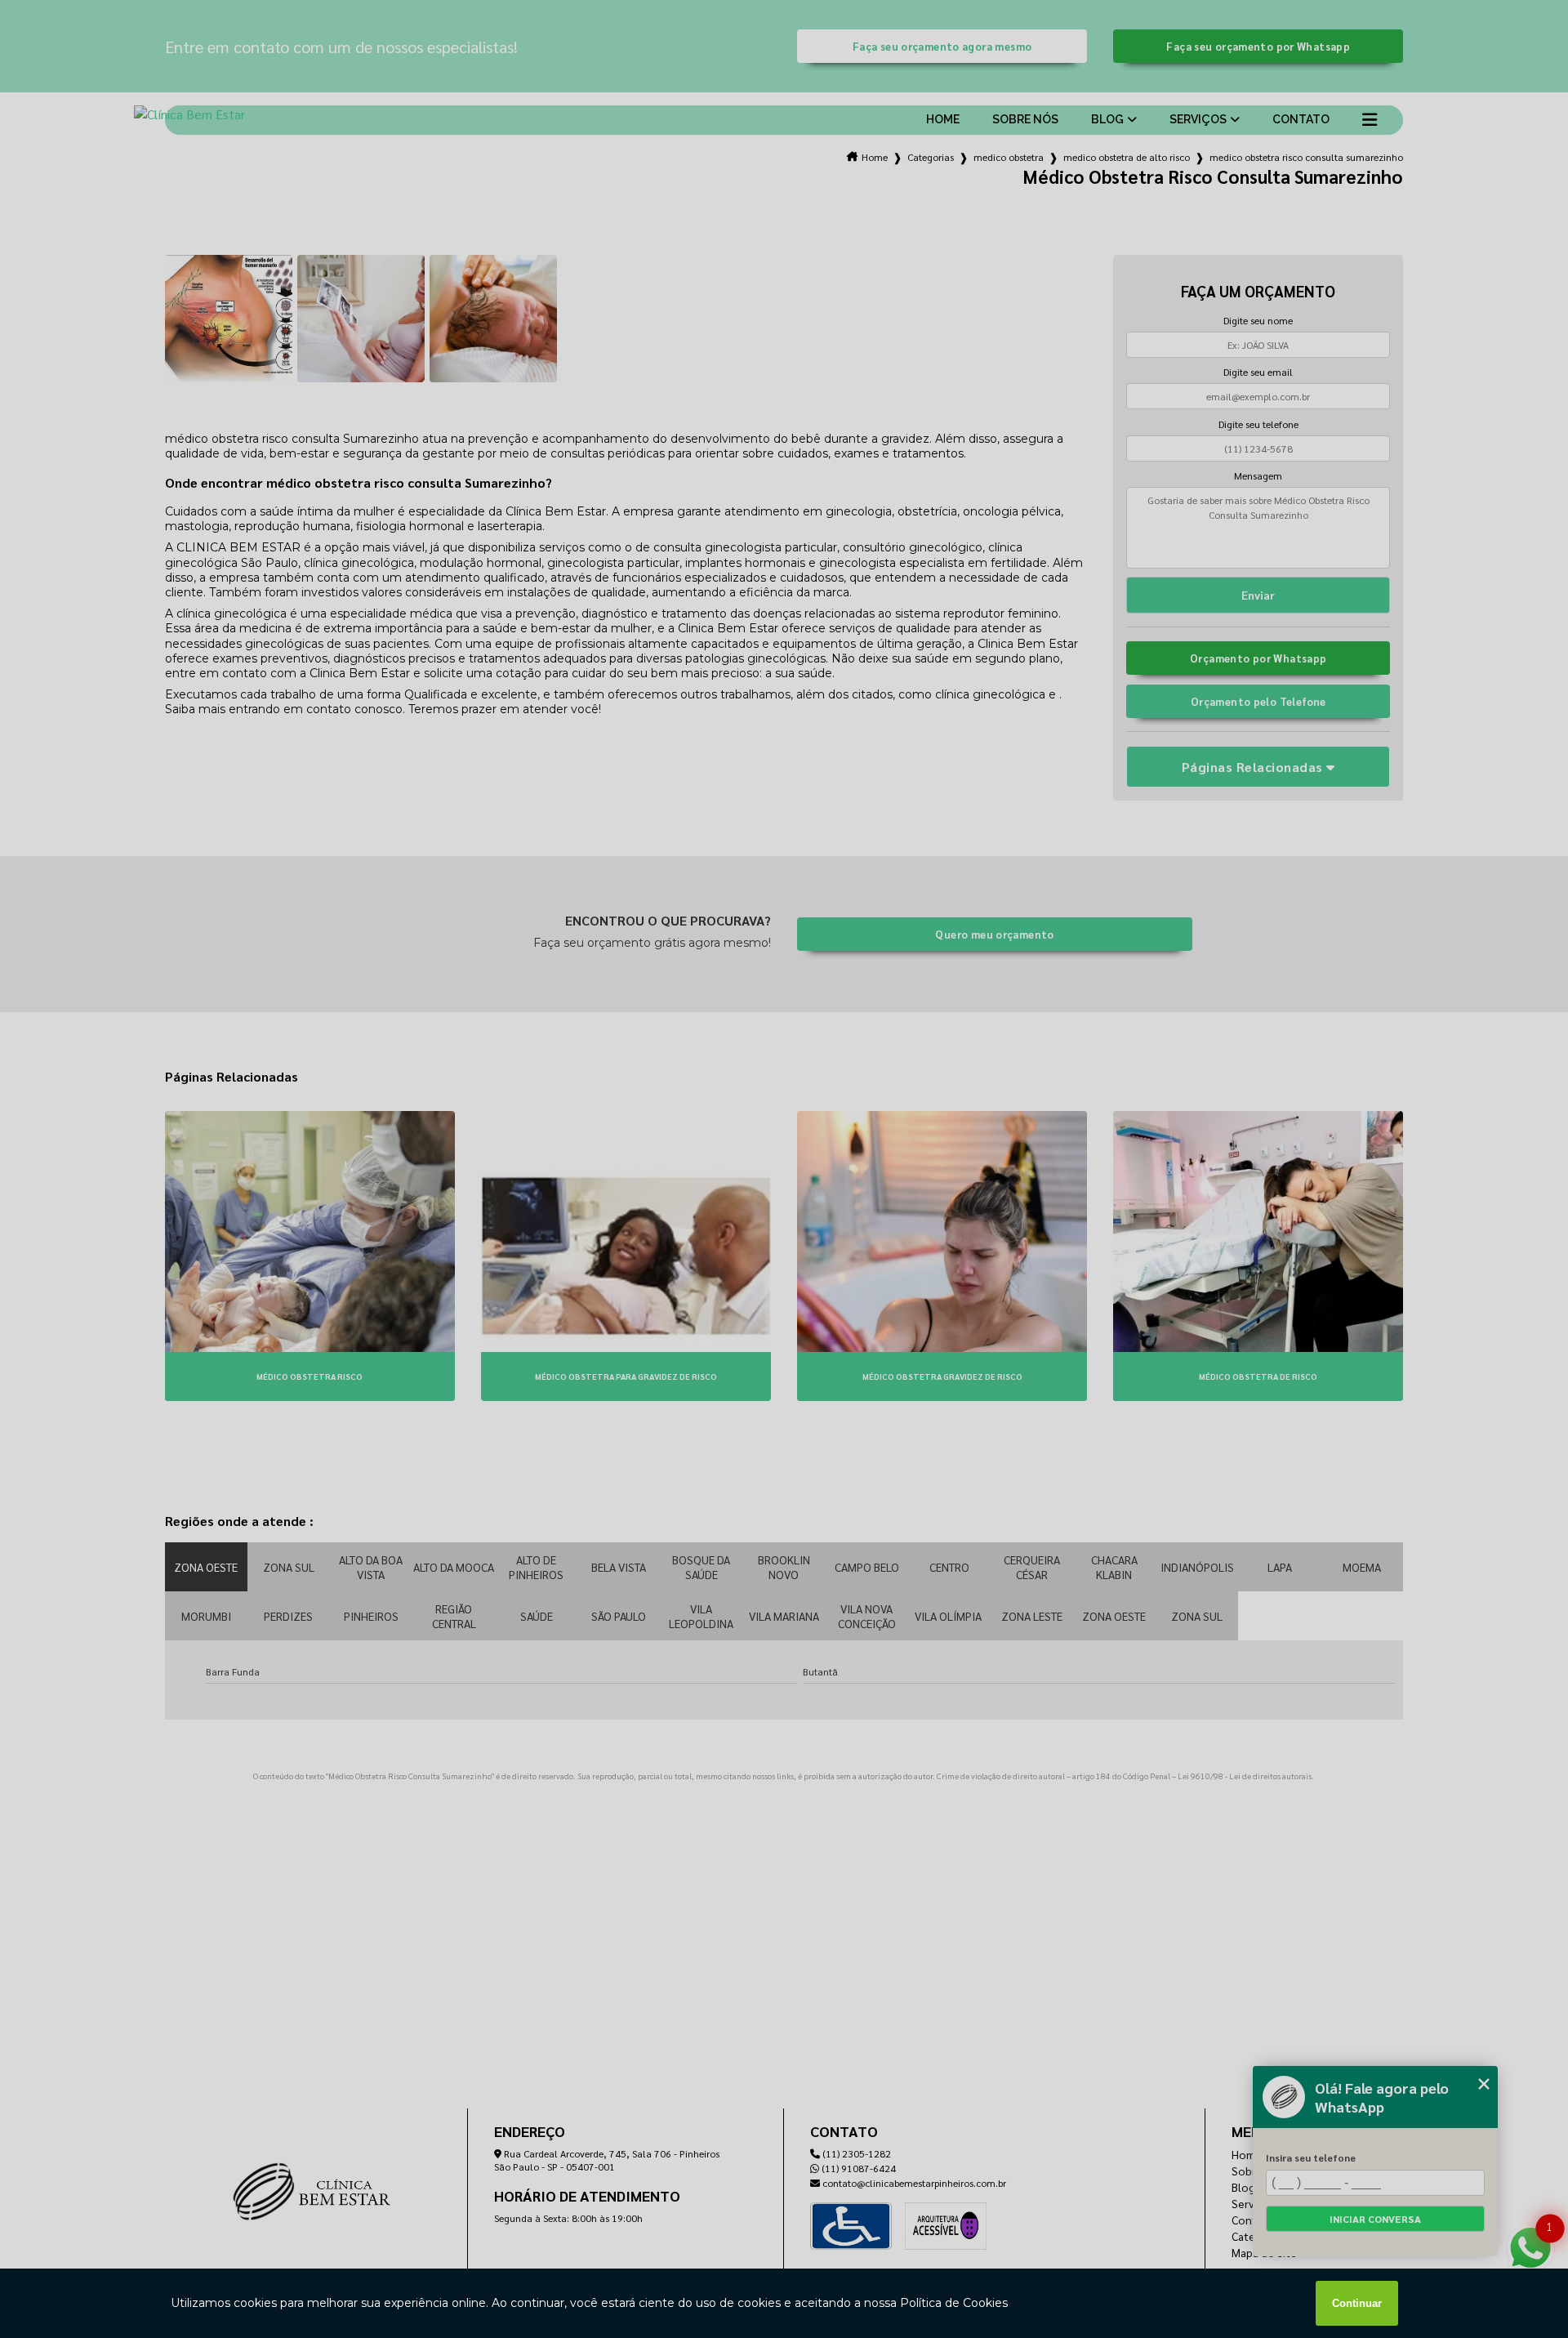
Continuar (1357, 2303)
